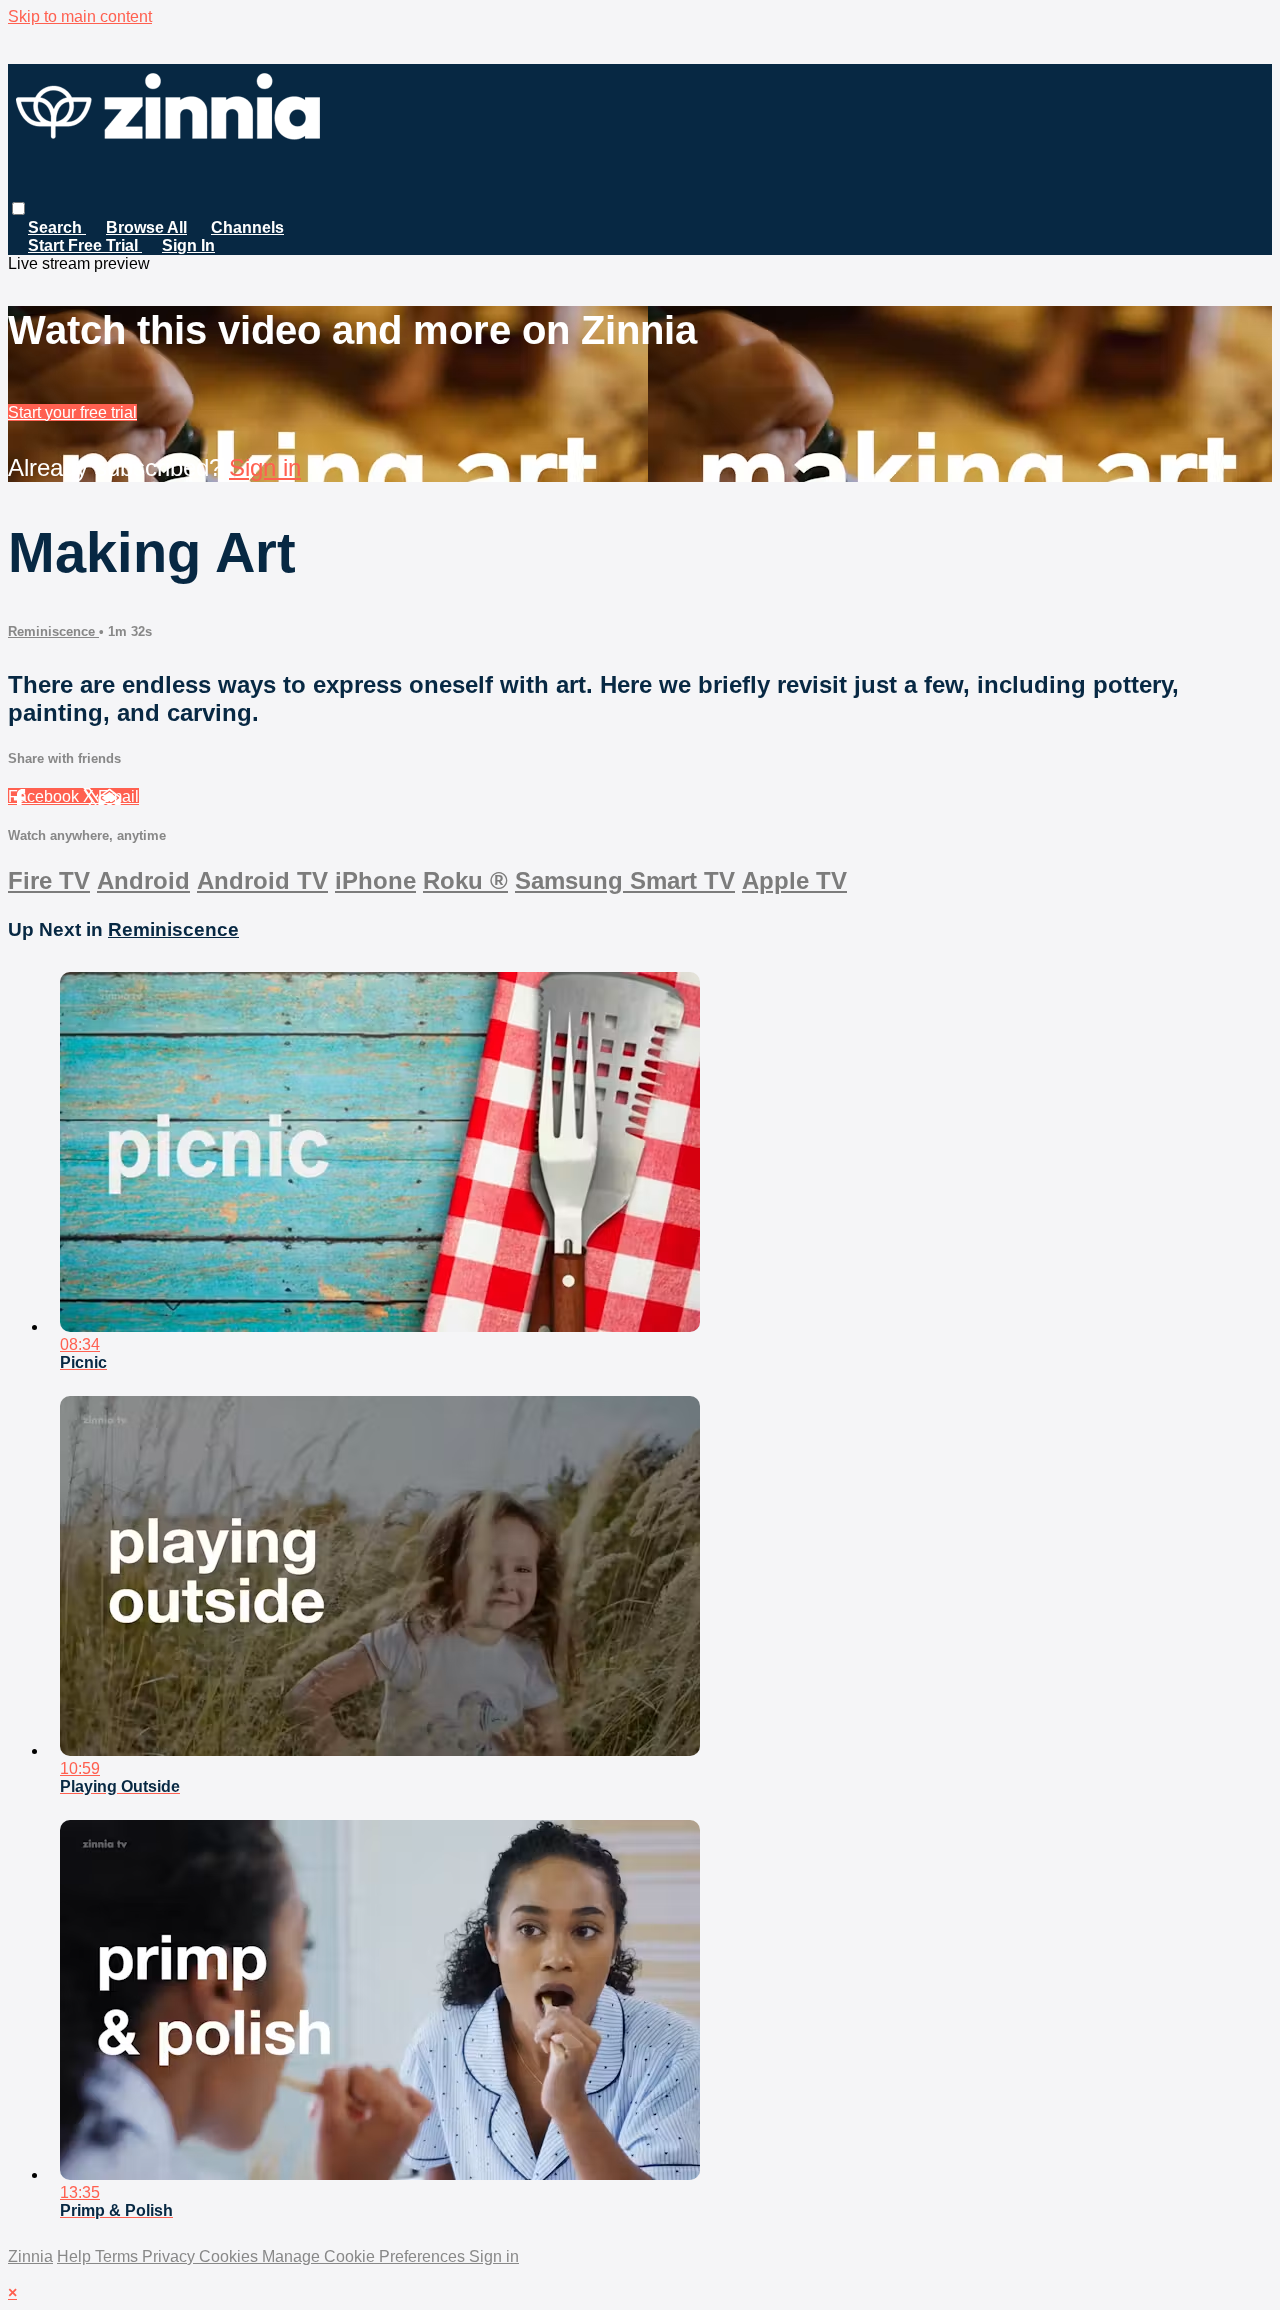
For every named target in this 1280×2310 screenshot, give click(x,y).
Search (57, 227)
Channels (247, 227)
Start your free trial (72, 412)
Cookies (230, 2256)
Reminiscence (53, 631)
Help (76, 2256)
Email (118, 796)
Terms (118, 2256)
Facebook (45, 796)
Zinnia (30, 2256)
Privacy (170, 2256)
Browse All (146, 227)
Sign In (188, 245)
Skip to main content (80, 16)
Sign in (265, 467)
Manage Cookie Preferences (365, 2256)
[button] (18, 208)
